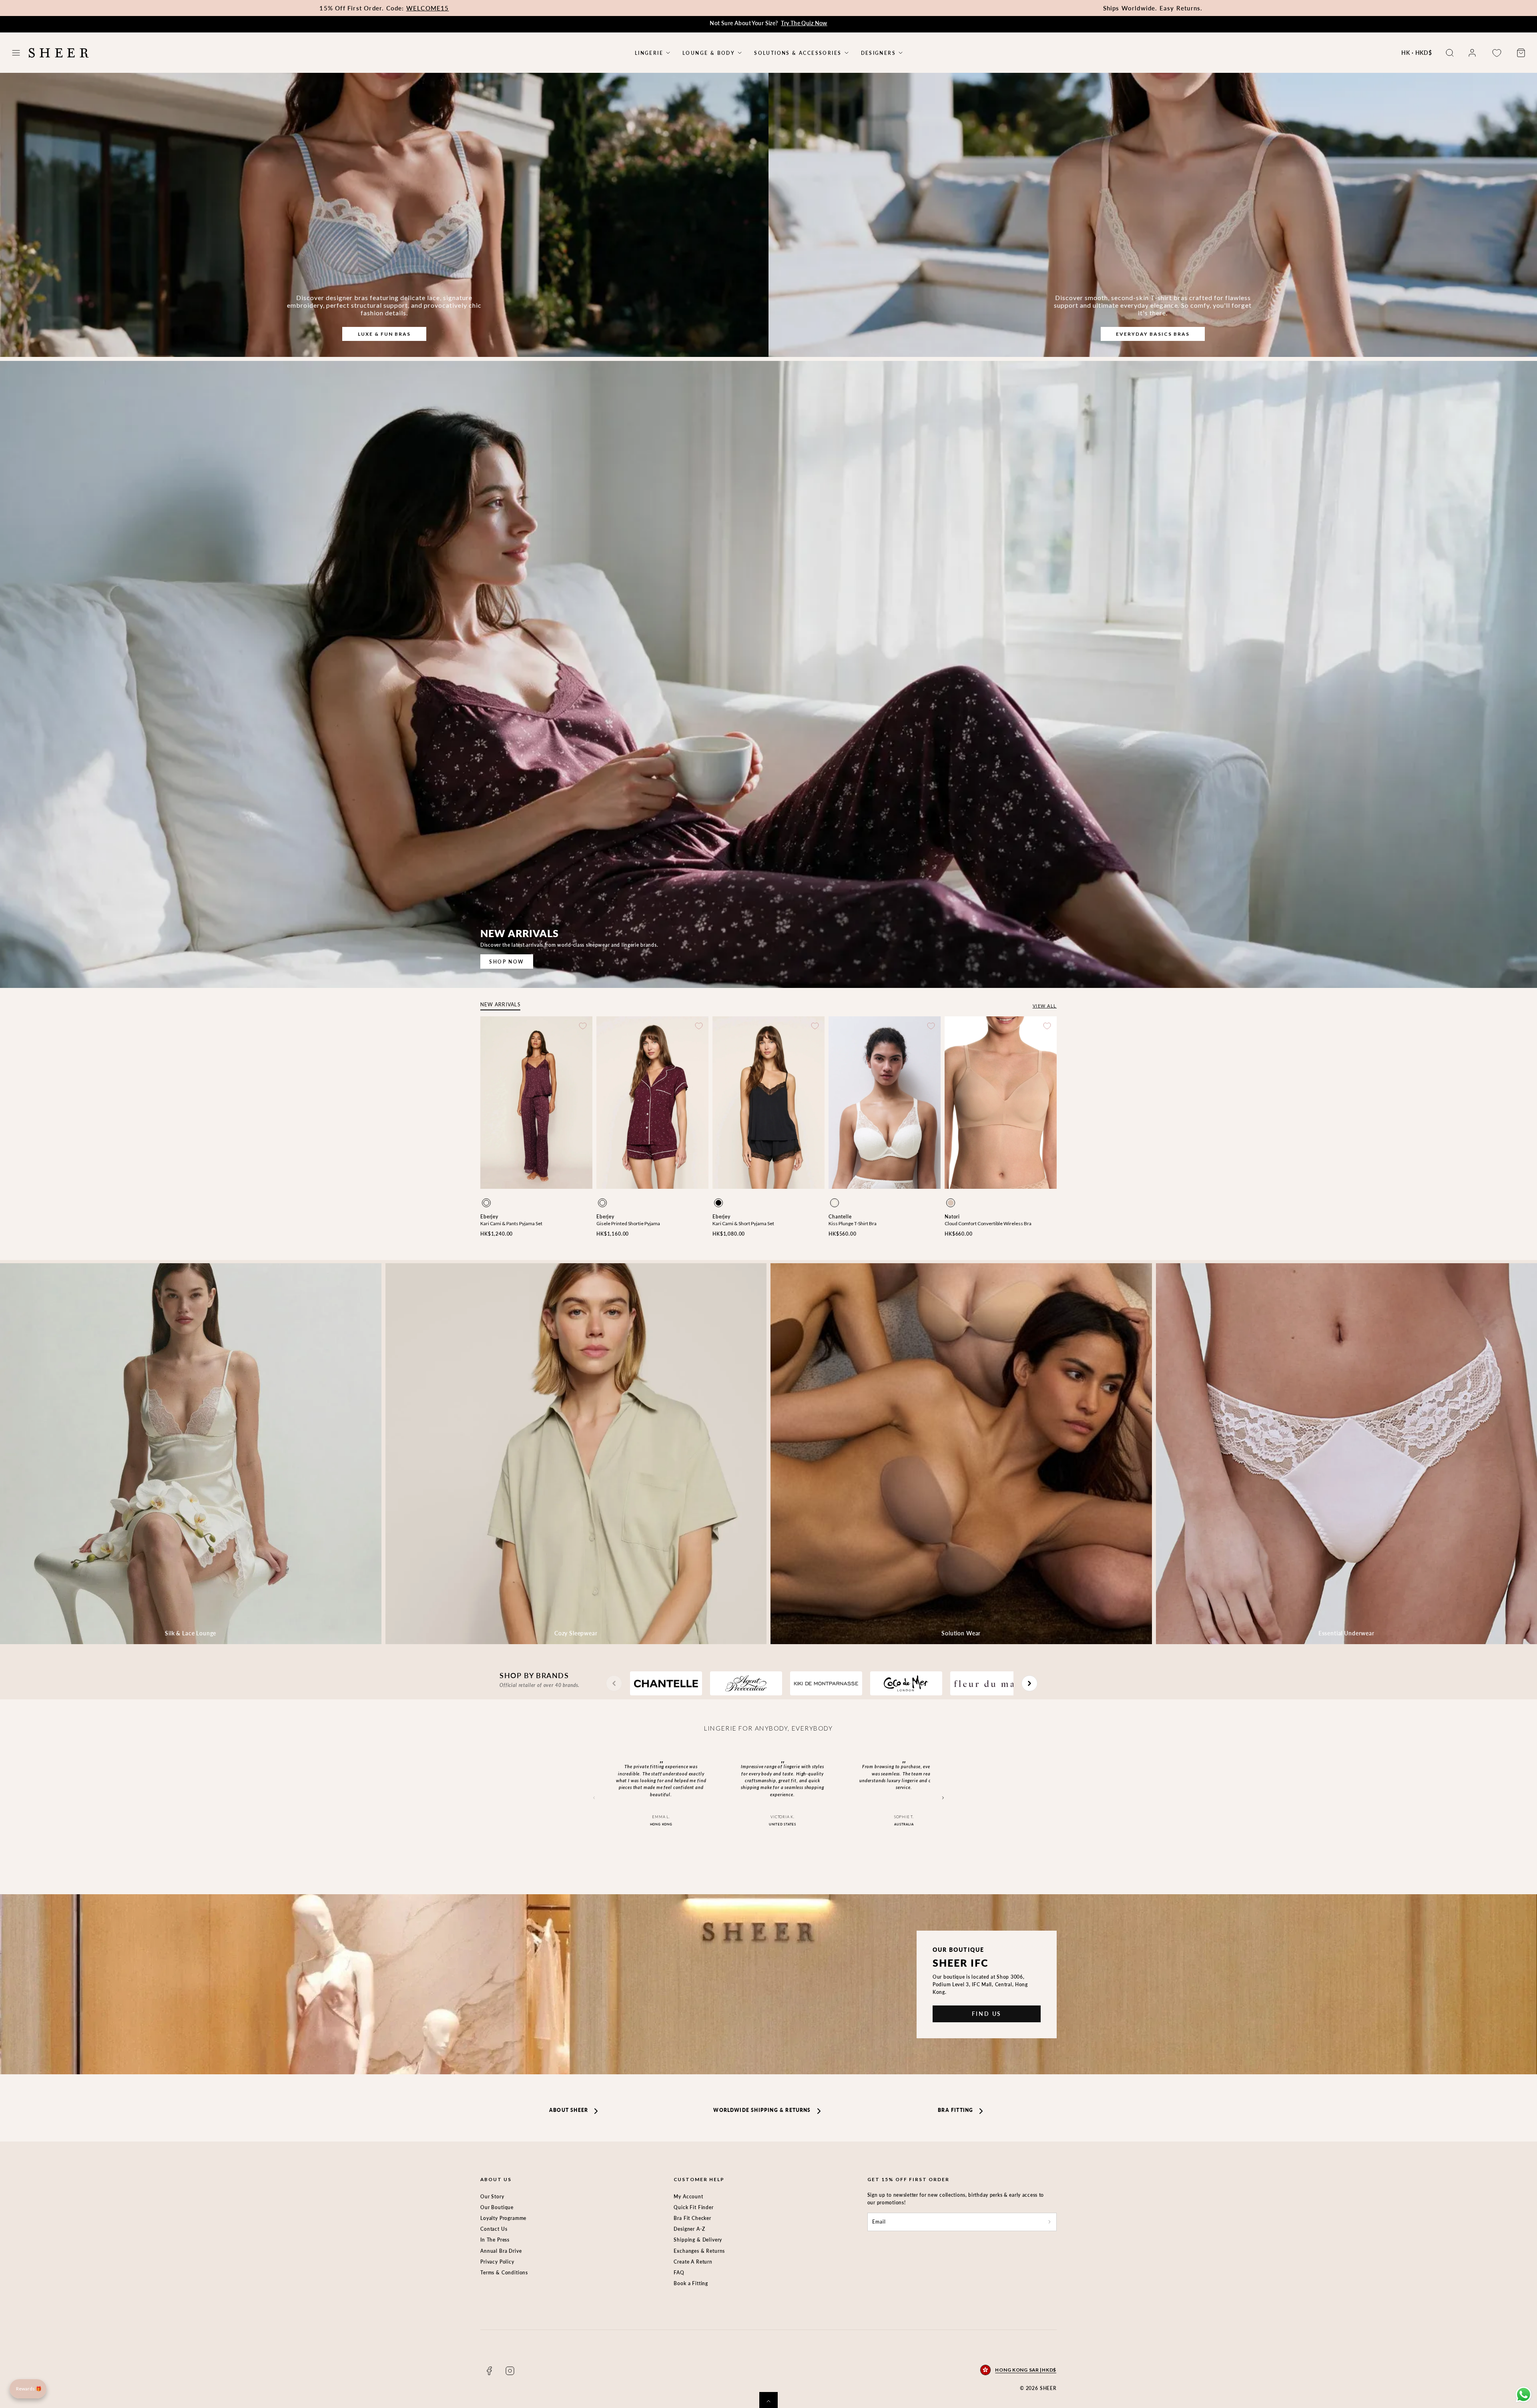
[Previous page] (614, 1683)
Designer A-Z (689, 2229)
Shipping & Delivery (698, 2240)
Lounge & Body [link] (709, 53)
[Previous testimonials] (594, 1798)
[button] (16, 53)
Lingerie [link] (649, 53)
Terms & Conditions (504, 2273)
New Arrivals (500, 1005)
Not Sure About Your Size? (768, 23)
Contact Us (494, 2229)
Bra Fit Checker (692, 2218)
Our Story (492, 2197)
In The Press (495, 2240)
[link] (1472, 53)
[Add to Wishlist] (583, 1026)
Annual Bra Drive (501, 2251)
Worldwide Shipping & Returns (762, 2110)
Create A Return (693, 2262)
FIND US (987, 2014)
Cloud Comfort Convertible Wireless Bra (988, 1223)
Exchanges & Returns (699, 2251)
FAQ (679, 2273)
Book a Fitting (691, 2283)
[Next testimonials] (943, 1798)
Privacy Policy (497, 2262)
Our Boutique (497, 2207)
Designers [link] (879, 53)
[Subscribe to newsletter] (1049, 2222)
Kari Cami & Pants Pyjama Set (511, 1223)
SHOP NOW (507, 962)
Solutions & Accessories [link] (798, 53)
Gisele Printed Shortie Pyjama (628, 1223)
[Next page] (1029, 1683)
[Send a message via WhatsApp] (1524, 2395)
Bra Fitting (955, 2110)
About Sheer (569, 2110)
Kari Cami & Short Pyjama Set (743, 1223)
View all (1045, 1006)
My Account (688, 2197)
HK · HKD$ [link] (1417, 53)
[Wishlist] (1497, 53)
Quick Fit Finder (693, 2207)
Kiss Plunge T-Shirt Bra (853, 1223)
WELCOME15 (428, 8)
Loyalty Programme (503, 2218)
